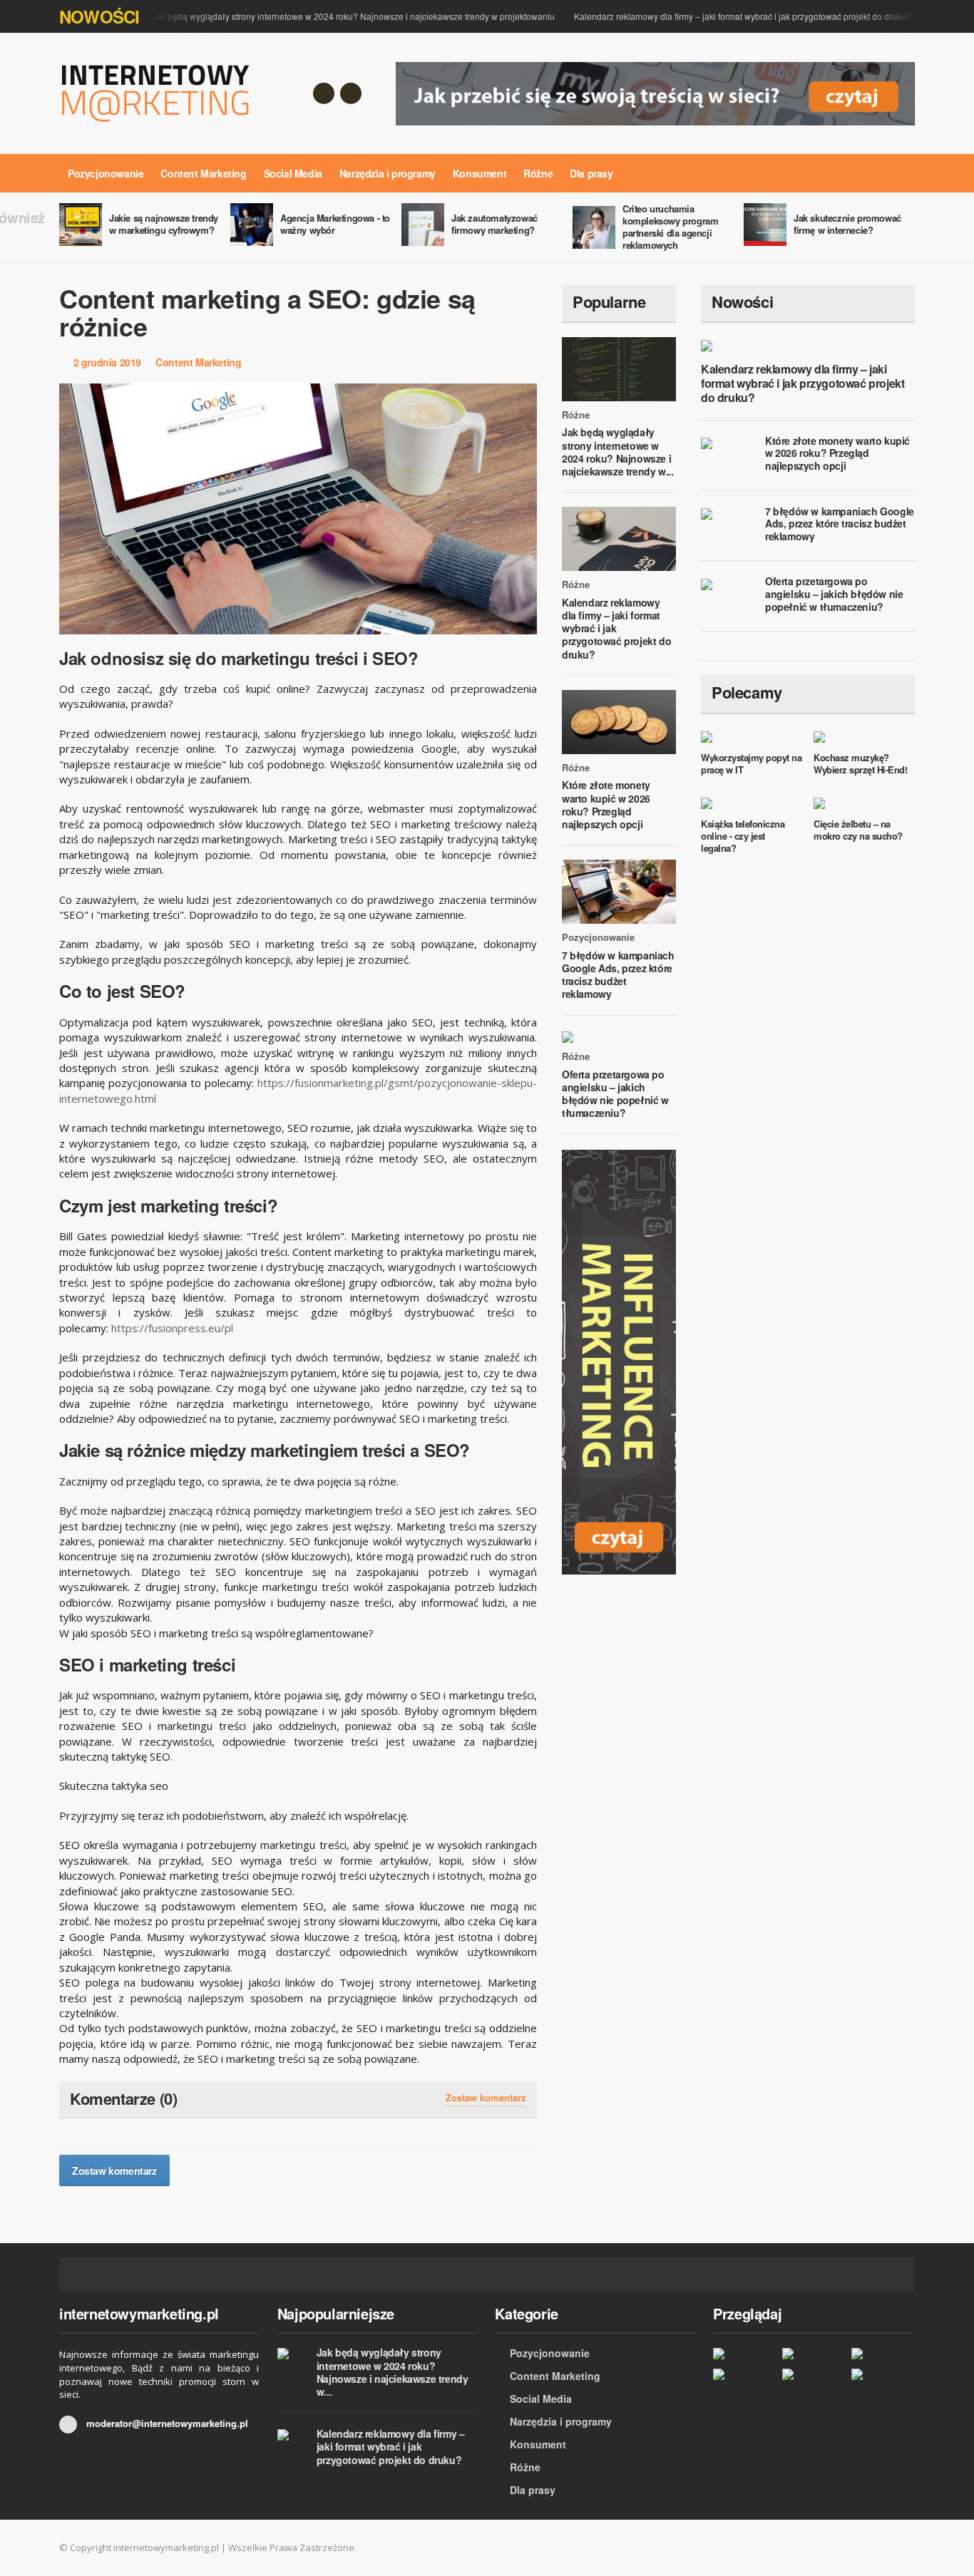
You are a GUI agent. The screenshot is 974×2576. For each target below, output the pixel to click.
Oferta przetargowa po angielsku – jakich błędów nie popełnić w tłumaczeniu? (615, 1094)
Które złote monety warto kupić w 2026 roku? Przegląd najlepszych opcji (606, 804)
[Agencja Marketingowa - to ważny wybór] (744, 2353)
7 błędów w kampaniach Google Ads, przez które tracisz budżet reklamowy (618, 975)
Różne (538, 173)
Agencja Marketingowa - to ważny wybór (335, 224)
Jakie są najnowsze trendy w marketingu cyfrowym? (164, 224)
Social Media (293, 173)
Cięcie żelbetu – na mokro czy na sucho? (858, 830)
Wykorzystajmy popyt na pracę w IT (751, 763)
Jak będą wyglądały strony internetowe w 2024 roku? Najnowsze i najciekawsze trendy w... (617, 452)
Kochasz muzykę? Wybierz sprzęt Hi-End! (860, 763)
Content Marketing (203, 173)
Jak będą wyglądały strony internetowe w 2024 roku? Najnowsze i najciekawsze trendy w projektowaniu (353, 16)
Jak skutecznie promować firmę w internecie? (847, 224)
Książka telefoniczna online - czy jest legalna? (743, 836)
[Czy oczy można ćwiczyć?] (882, 2373)
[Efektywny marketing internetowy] (744, 2373)
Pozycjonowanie (106, 173)
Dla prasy (591, 173)
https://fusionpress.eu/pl (172, 1328)
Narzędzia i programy (388, 173)
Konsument (480, 173)
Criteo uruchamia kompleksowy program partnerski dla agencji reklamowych (670, 227)
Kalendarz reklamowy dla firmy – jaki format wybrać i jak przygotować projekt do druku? (743, 16)
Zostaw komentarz (486, 2098)
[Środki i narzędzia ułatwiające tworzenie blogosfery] (813, 2353)
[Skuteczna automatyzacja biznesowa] (813, 2373)
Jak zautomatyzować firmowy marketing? (494, 224)
